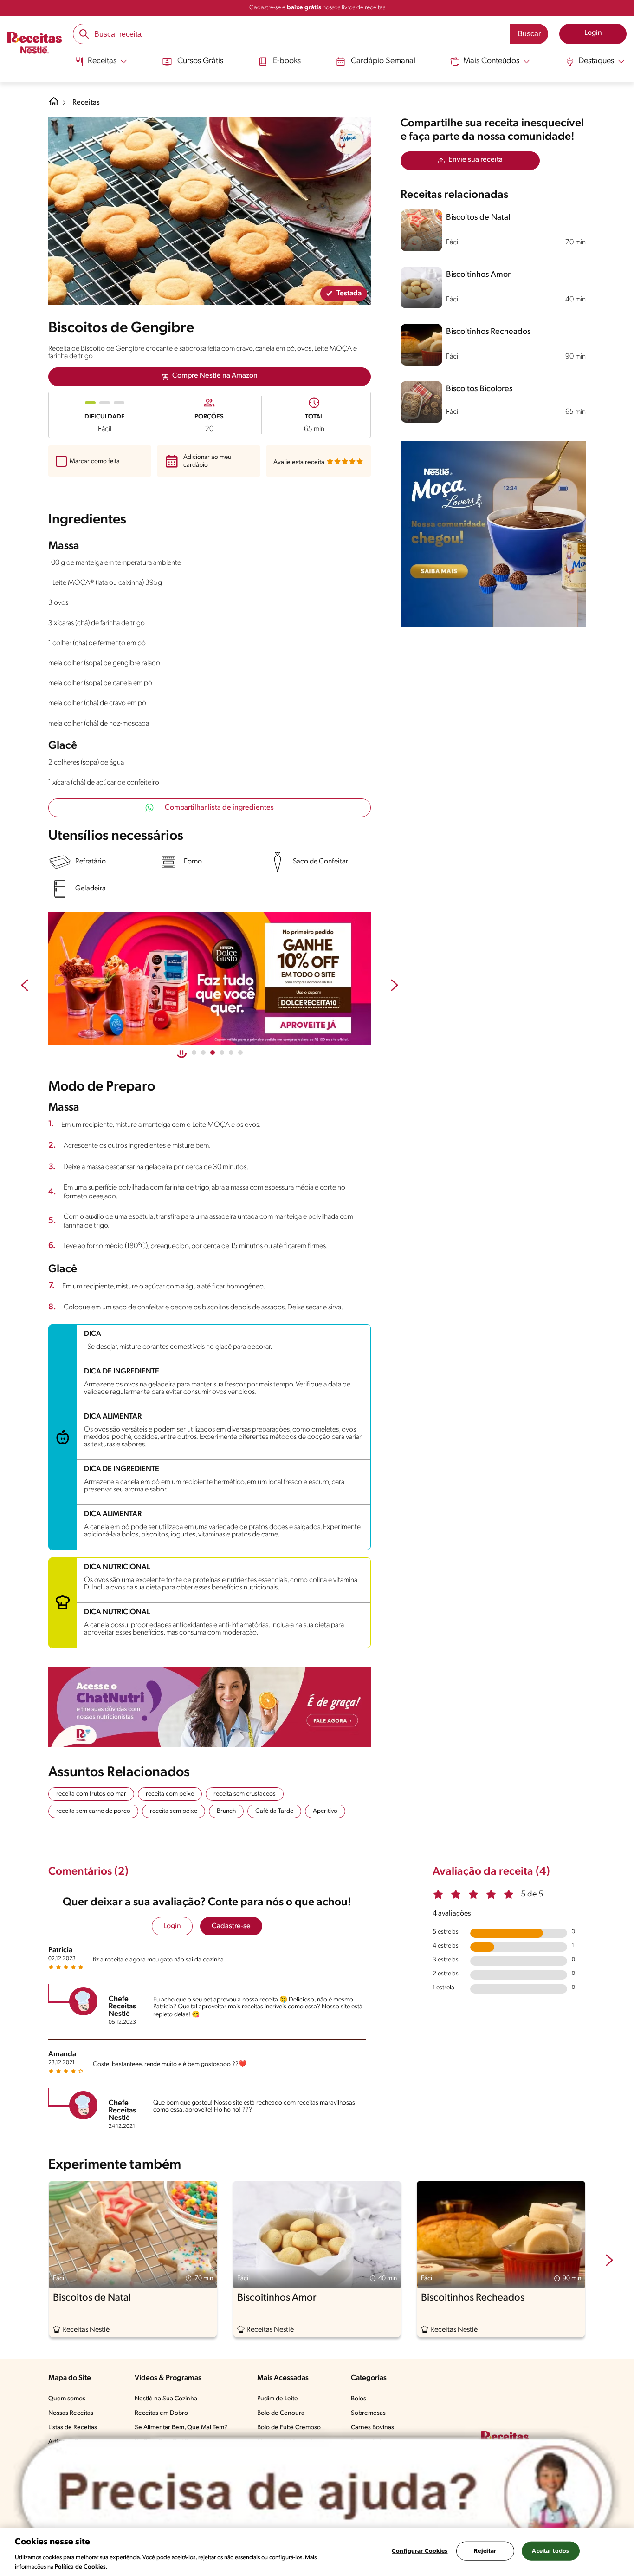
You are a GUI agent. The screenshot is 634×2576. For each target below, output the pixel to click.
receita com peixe (170, 1794)
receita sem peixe (174, 1811)
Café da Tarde (274, 1811)
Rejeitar (485, 2551)
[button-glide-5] (240, 1053)
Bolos (359, 2399)
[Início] (35, 44)
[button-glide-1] (203, 1053)
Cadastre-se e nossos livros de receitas (317, 8)
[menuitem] (101, 65)
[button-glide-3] (222, 1053)
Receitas (86, 103)
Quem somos (67, 2399)
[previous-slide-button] (25, 986)
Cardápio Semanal (383, 61)
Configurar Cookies (420, 2551)
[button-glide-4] (231, 1053)
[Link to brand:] (349, 139)
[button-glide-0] (194, 1053)
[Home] (54, 105)
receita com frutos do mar (91, 1794)
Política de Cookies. (81, 2566)
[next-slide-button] (395, 986)
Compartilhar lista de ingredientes (219, 808)
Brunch (226, 1811)
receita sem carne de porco (93, 1811)
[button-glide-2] (213, 1053)
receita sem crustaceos (245, 1794)
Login (172, 1926)
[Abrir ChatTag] (317, 2493)
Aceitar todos (550, 2551)
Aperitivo (325, 1811)
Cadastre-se (231, 1926)
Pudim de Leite (278, 2399)
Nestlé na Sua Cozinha (166, 2399)
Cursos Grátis (200, 61)
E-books (287, 61)
